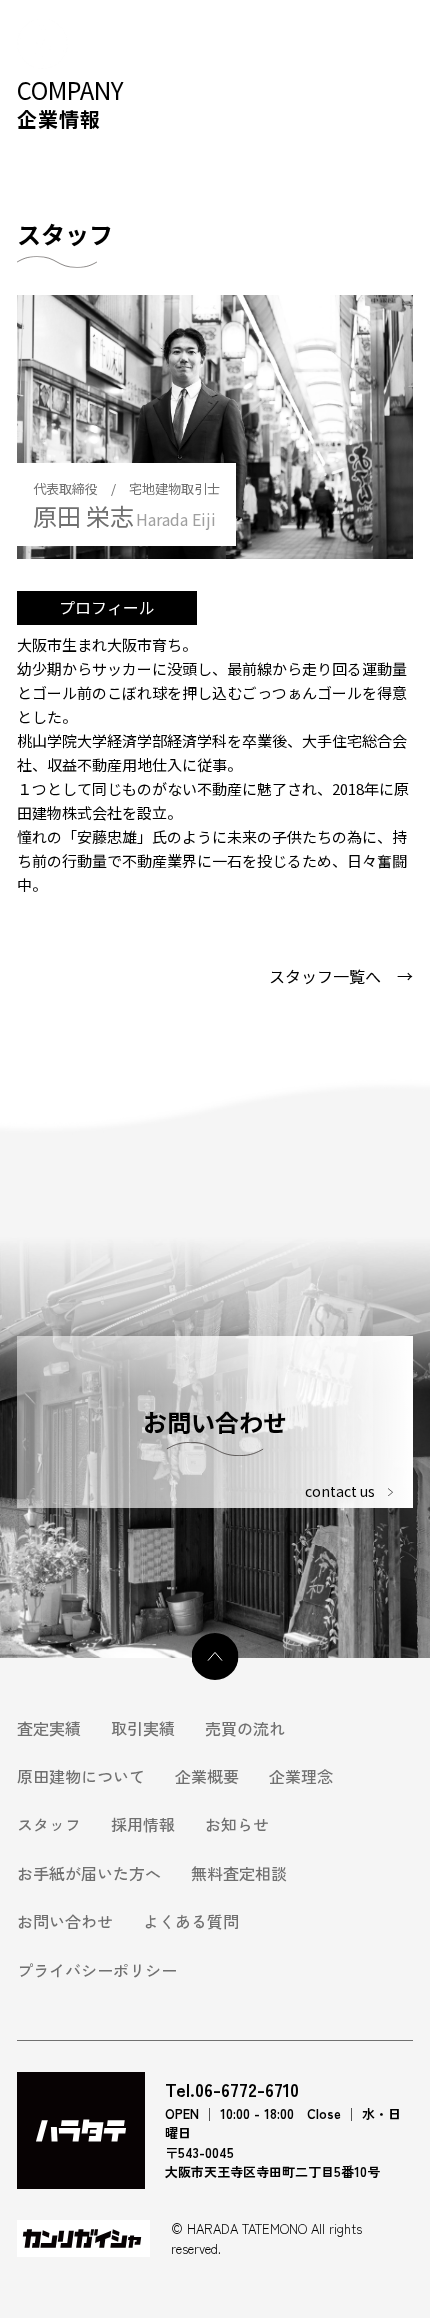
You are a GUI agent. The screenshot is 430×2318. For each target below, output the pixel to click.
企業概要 (207, 1776)
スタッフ (49, 1824)
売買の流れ (245, 1728)
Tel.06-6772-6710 (232, 2090)
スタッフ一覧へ (341, 976)
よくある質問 (191, 1921)
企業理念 (301, 1776)
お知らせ (237, 1824)
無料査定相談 (239, 1873)
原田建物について (81, 1776)
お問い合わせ (65, 1921)
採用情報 (143, 1824)
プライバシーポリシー (97, 1970)
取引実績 (143, 1728)
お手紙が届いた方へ (89, 1873)
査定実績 (49, 1728)
